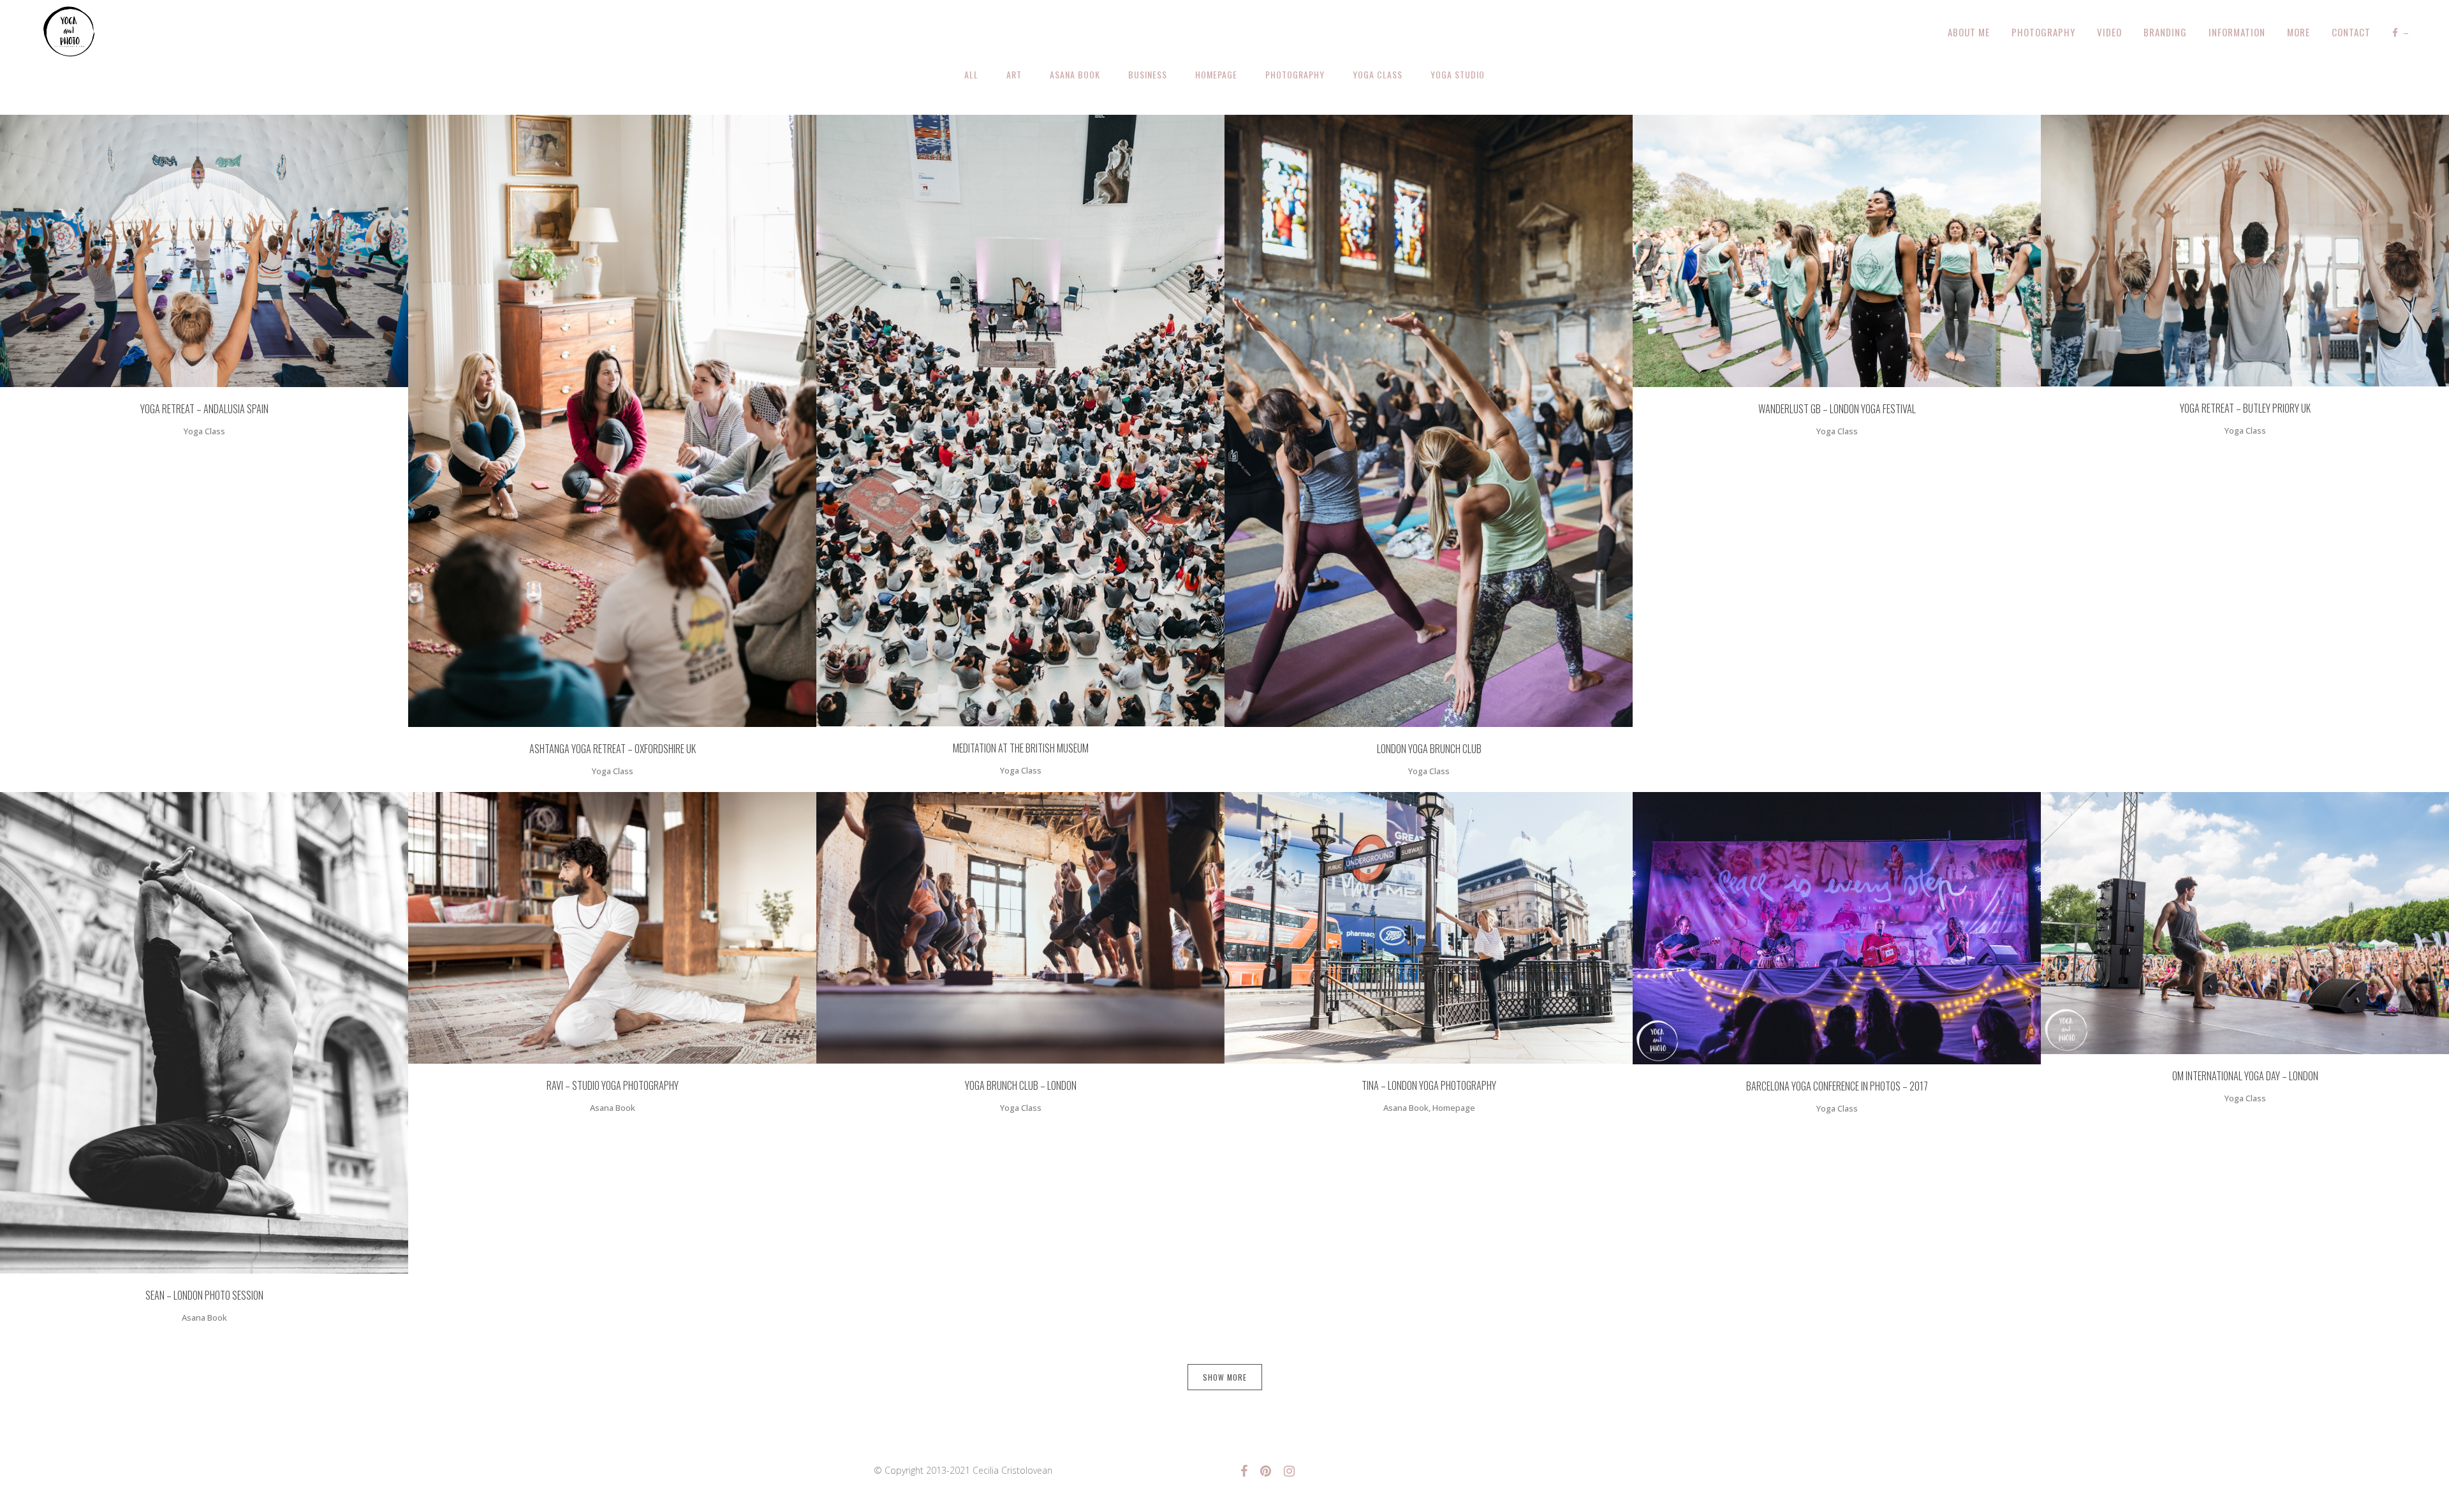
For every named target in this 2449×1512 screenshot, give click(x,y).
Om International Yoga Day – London (2245, 1076)
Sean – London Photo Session (204, 1295)
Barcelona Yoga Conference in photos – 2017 (1837, 1086)
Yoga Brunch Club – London (1021, 1085)
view (229, 249)
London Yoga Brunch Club (1429, 749)
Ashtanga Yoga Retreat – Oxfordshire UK (613, 749)
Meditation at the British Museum (1021, 748)
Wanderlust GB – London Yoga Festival (1837, 409)
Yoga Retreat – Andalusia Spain (204, 409)
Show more (1225, 1377)
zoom (181, 249)
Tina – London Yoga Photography (1429, 1085)
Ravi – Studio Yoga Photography (613, 1085)
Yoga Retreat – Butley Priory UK (2245, 408)
